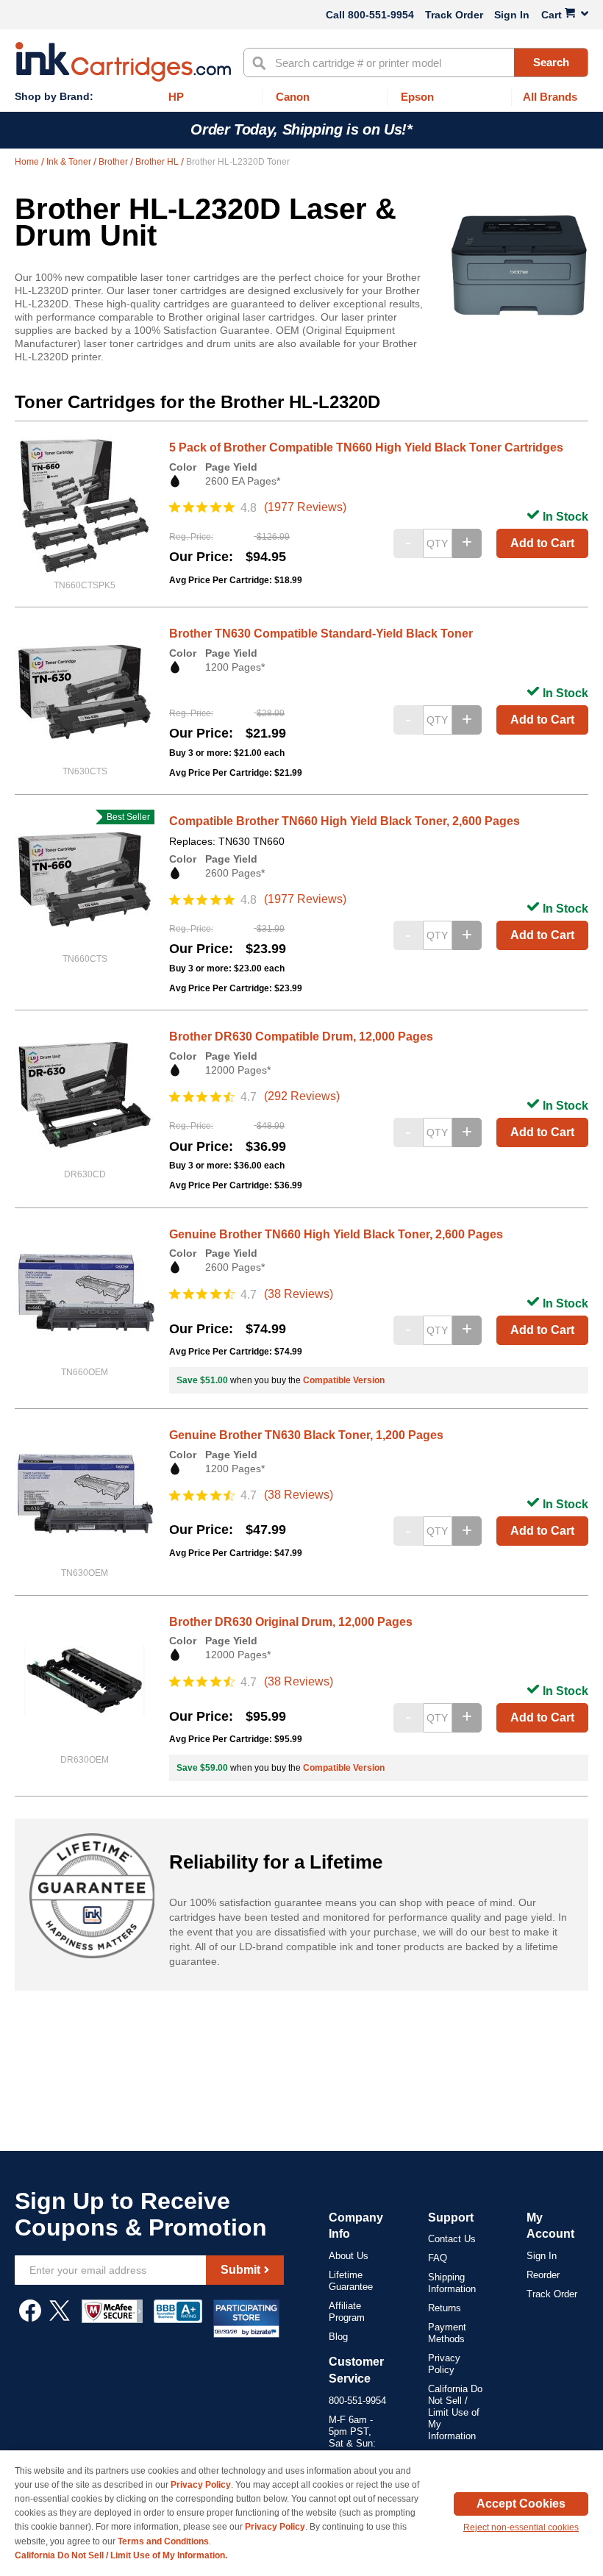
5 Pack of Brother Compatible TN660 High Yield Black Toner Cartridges (366, 447)
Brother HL (158, 162)
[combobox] (416, 63)
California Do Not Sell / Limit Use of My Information (455, 2412)
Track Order (454, 15)
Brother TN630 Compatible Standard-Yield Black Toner (321, 634)
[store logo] (123, 62)
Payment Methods (447, 2333)
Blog (338, 2337)
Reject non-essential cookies (521, 2527)
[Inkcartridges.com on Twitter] (60, 2318)
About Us (349, 2256)
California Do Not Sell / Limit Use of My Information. (121, 2555)
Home (28, 162)
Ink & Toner (70, 162)
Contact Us (452, 2239)
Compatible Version (344, 1380)
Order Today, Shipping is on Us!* (301, 129)
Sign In (512, 15)
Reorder (543, 2275)
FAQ (438, 2258)
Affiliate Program (347, 2312)
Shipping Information (452, 2283)
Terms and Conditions (163, 2541)
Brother (114, 162)
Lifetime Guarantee (351, 2281)
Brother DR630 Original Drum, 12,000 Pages (291, 1622)
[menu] (301, 97)
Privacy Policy (444, 2364)
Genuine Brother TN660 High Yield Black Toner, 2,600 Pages (336, 1234)
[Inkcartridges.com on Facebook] (30, 2318)
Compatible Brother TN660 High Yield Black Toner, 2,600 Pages (345, 821)
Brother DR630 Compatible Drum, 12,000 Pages (301, 1037)
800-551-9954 (381, 15)
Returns (445, 2308)
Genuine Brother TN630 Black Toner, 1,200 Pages (306, 1435)
